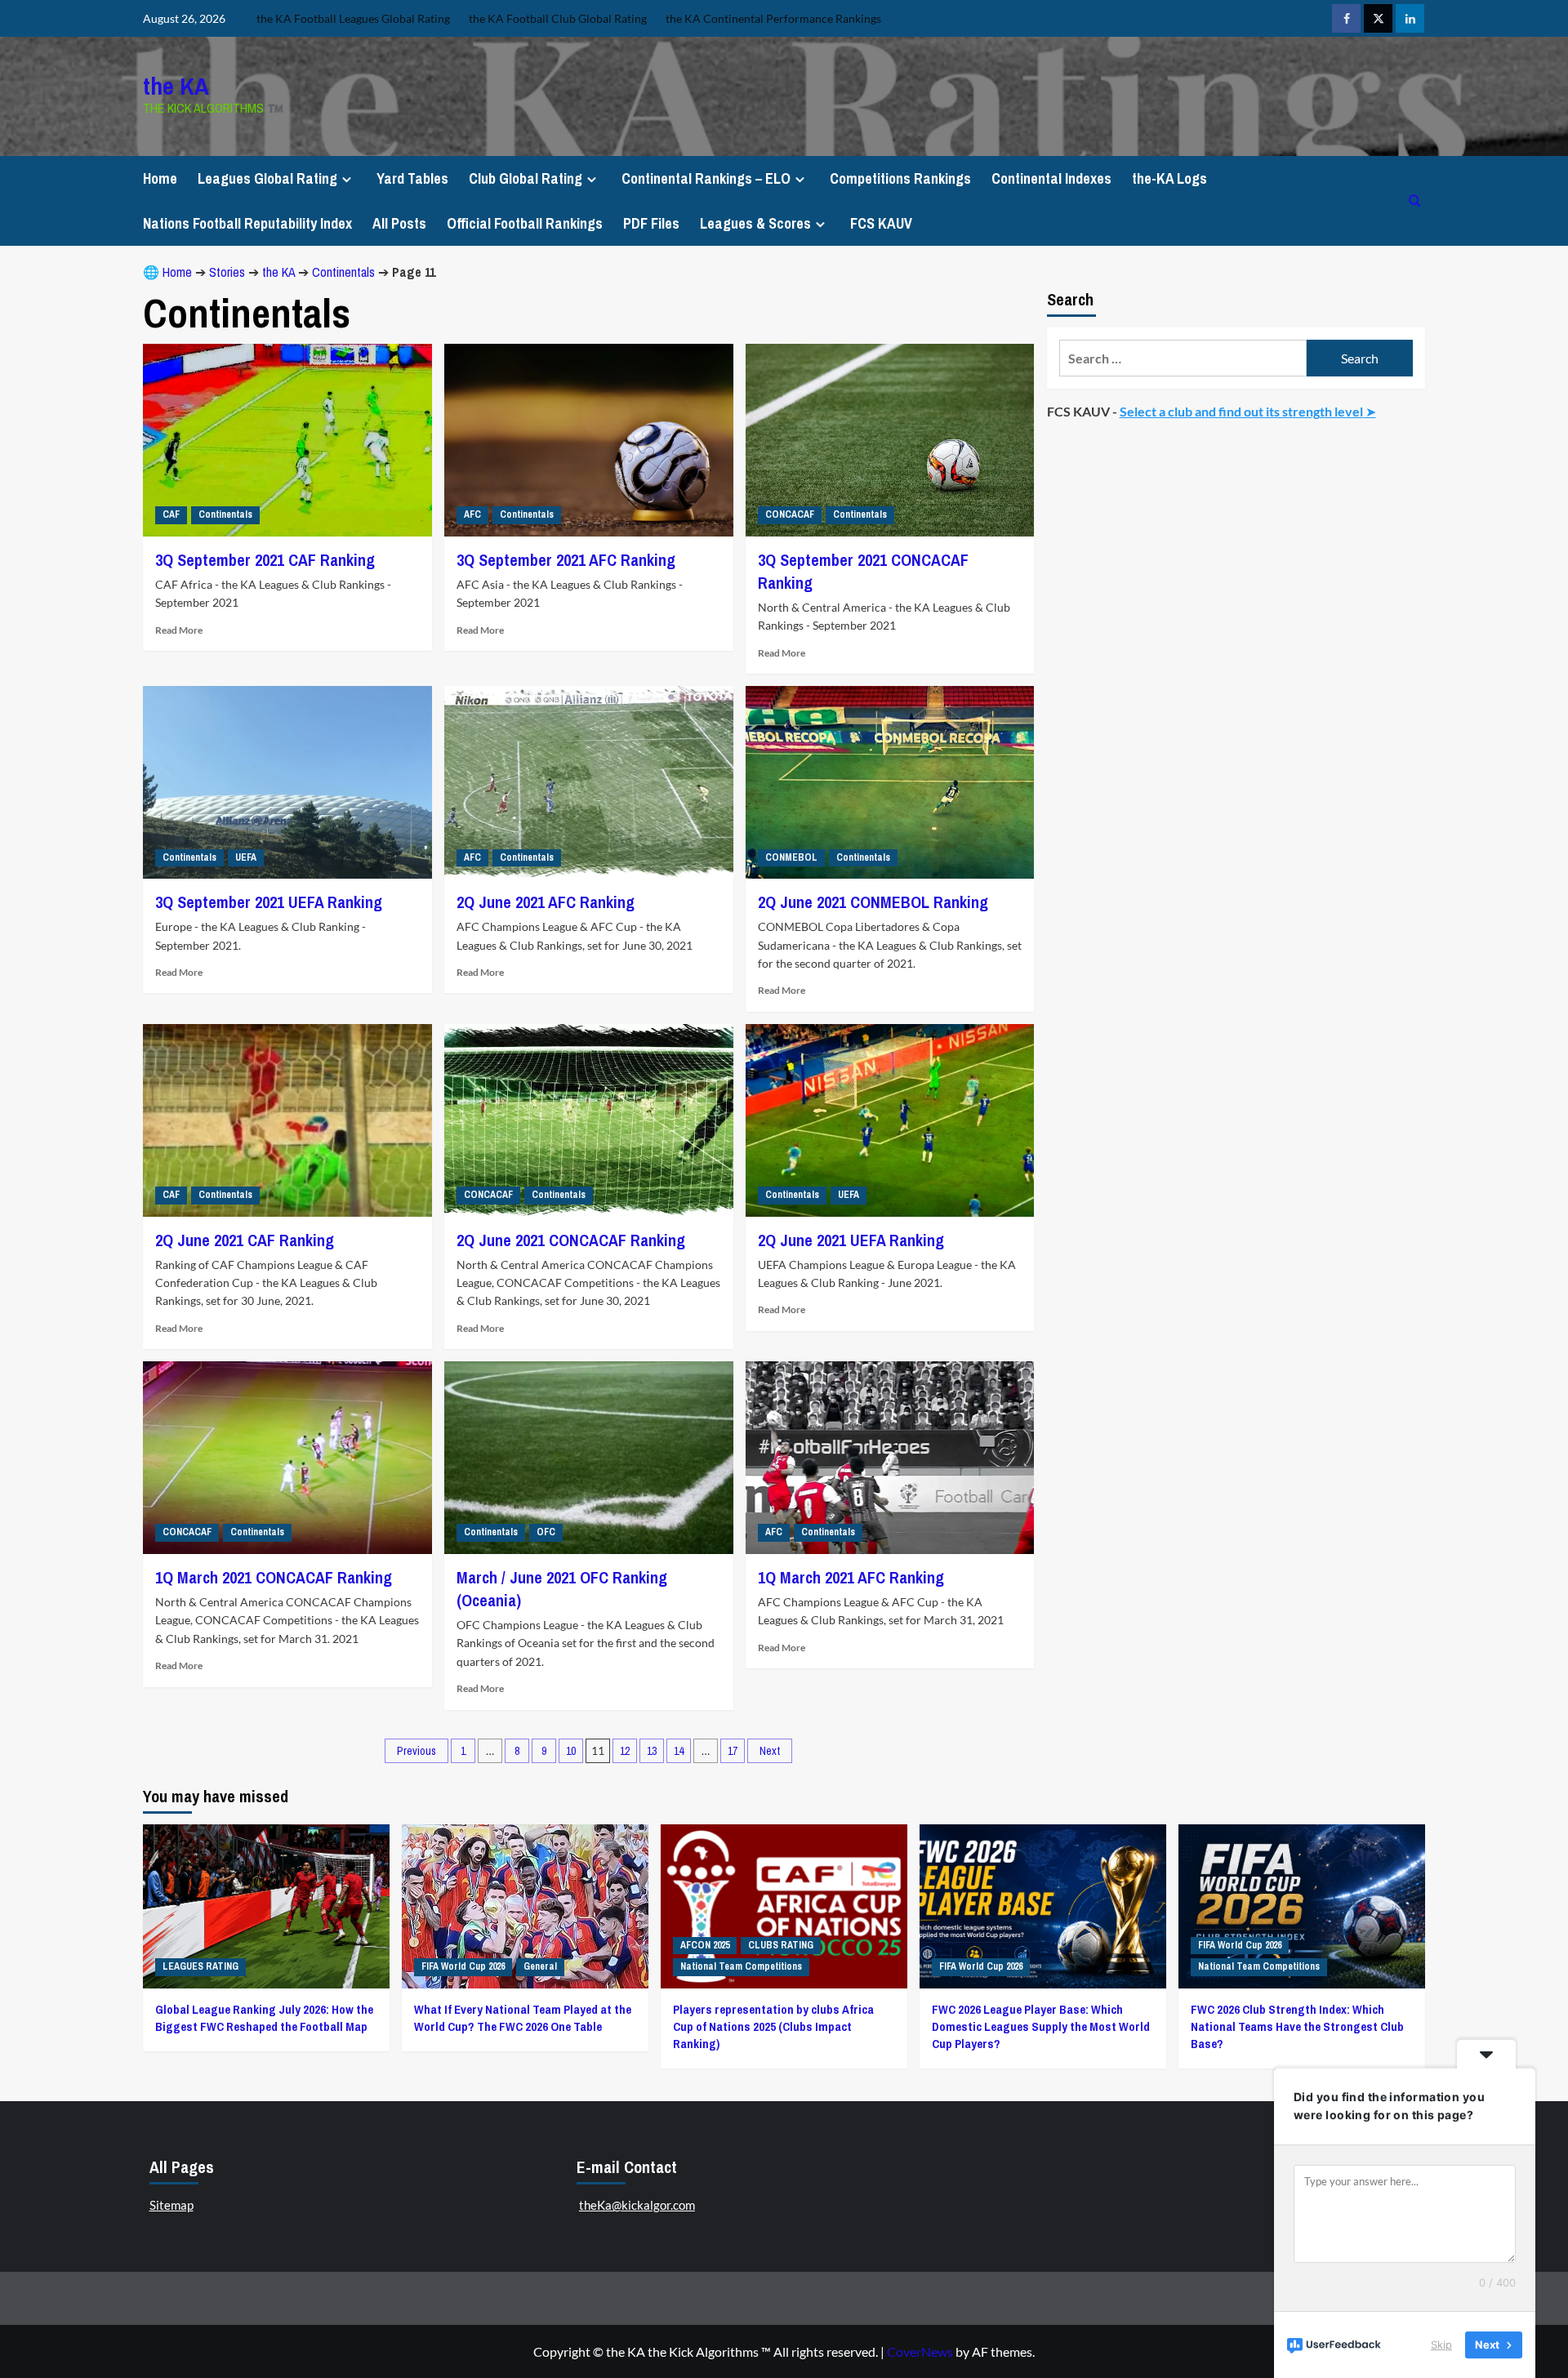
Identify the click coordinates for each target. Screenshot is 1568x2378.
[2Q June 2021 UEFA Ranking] (890, 1120)
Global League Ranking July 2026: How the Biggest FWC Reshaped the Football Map (264, 2018)
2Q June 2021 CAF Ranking (245, 1240)
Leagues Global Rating (267, 178)
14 (679, 1751)
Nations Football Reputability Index (247, 223)
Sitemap (171, 2205)
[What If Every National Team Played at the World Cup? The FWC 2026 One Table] (525, 1906)
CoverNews (920, 2351)
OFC (546, 1532)
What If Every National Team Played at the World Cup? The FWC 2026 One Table (523, 2018)
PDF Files (651, 223)
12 (625, 1751)
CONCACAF (790, 514)
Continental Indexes (1051, 178)
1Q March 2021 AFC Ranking (851, 1577)
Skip (1441, 2345)
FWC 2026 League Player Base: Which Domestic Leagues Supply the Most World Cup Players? (1041, 2026)
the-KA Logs (1169, 178)
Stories (227, 272)
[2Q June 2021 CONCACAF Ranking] (589, 1120)
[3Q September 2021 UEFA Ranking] (287, 782)
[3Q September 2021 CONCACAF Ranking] (890, 440)
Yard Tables (412, 178)
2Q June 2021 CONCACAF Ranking (571, 1240)
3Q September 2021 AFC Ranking (566, 560)
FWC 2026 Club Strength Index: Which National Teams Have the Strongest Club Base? (1297, 2026)
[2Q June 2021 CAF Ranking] (287, 1120)
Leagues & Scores (755, 223)
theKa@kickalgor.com (637, 2205)
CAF (171, 514)
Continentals (343, 272)
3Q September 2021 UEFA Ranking (269, 902)
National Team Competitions (741, 1966)
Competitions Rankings (900, 178)
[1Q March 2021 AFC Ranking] (890, 1458)
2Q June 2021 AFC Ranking (546, 902)
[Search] (1415, 200)
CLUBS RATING (781, 1945)
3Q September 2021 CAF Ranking (265, 560)
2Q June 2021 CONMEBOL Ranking (873, 902)
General (540, 1966)
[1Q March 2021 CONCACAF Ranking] (287, 1458)
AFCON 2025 (705, 1945)
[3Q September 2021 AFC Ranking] (589, 440)
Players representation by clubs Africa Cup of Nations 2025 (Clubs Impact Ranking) (773, 2026)
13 (652, 1751)
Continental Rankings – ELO (706, 178)
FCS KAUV (881, 223)
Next (770, 1751)
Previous (416, 1751)
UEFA (246, 857)
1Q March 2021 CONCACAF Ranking (274, 1577)
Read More (179, 630)
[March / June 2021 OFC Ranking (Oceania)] (589, 1458)
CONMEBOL (791, 857)
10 (571, 1751)
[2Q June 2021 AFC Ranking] (589, 782)
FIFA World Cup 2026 (463, 1966)
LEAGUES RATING (200, 1966)
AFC (472, 514)
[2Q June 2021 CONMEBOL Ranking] (890, 782)
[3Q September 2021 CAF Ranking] (287, 440)
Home (160, 178)
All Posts (399, 223)
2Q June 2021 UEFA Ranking (851, 1240)
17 (733, 1751)
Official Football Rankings (525, 223)
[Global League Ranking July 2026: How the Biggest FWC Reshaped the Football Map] (266, 1906)
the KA (176, 86)
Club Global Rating (526, 178)
